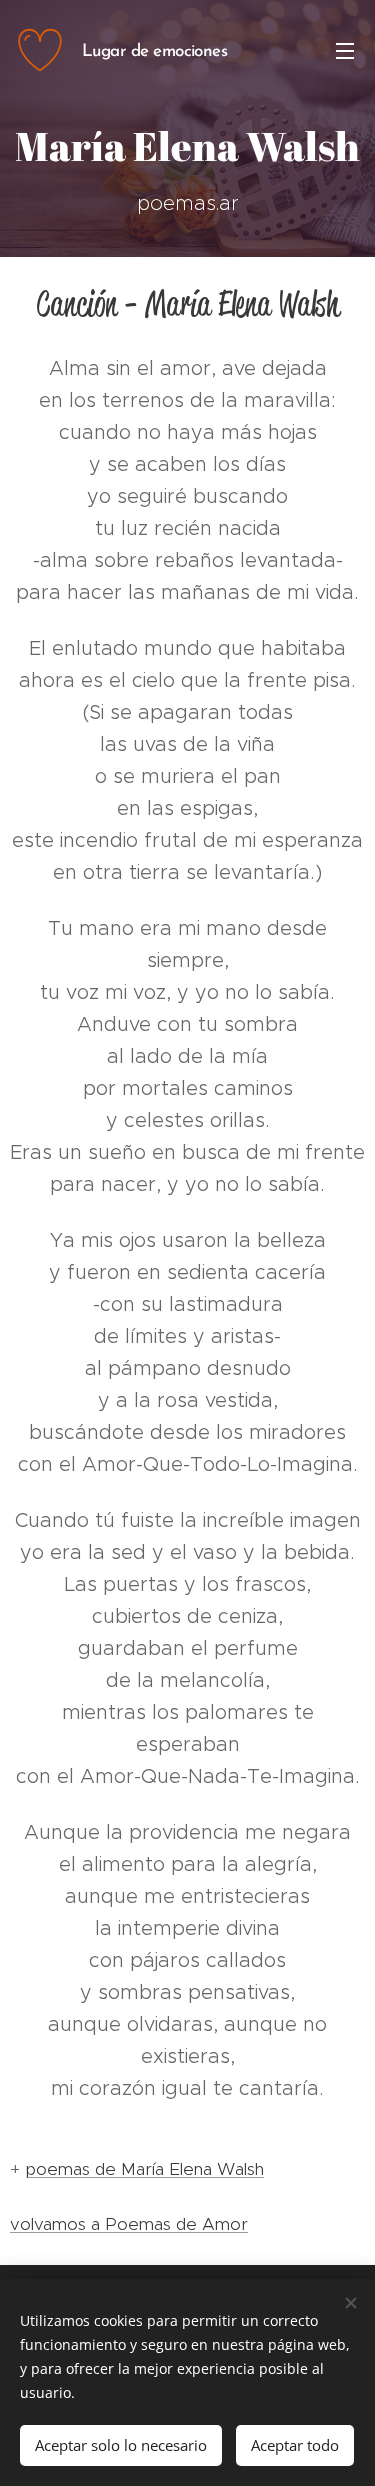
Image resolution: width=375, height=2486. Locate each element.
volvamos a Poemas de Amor (129, 2224)
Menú (345, 50)
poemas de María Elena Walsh (144, 2169)
